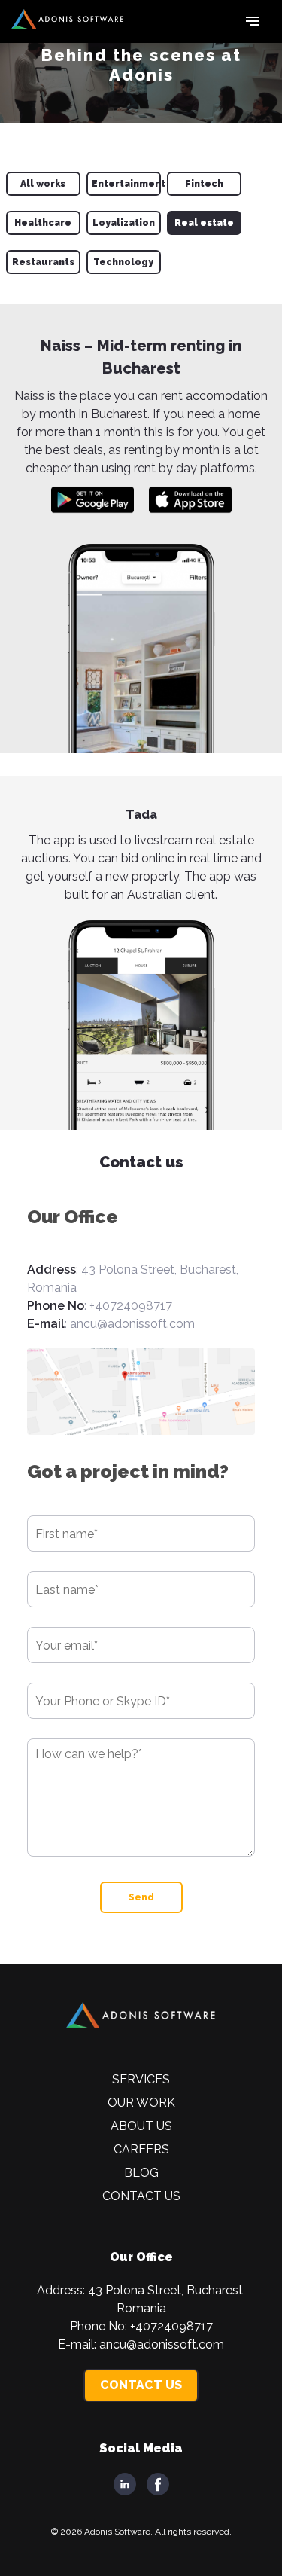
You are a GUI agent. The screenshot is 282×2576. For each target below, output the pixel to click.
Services (141, 2079)
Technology (123, 262)
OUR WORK (141, 2103)
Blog (141, 2173)
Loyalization (124, 223)
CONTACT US (141, 2385)
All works (43, 184)
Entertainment (126, 184)
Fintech (204, 184)
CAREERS (141, 2149)
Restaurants (43, 262)
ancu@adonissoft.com (132, 1324)
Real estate (204, 223)
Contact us (141, 2196)
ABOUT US (141, 2126)
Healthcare (43, 223)
